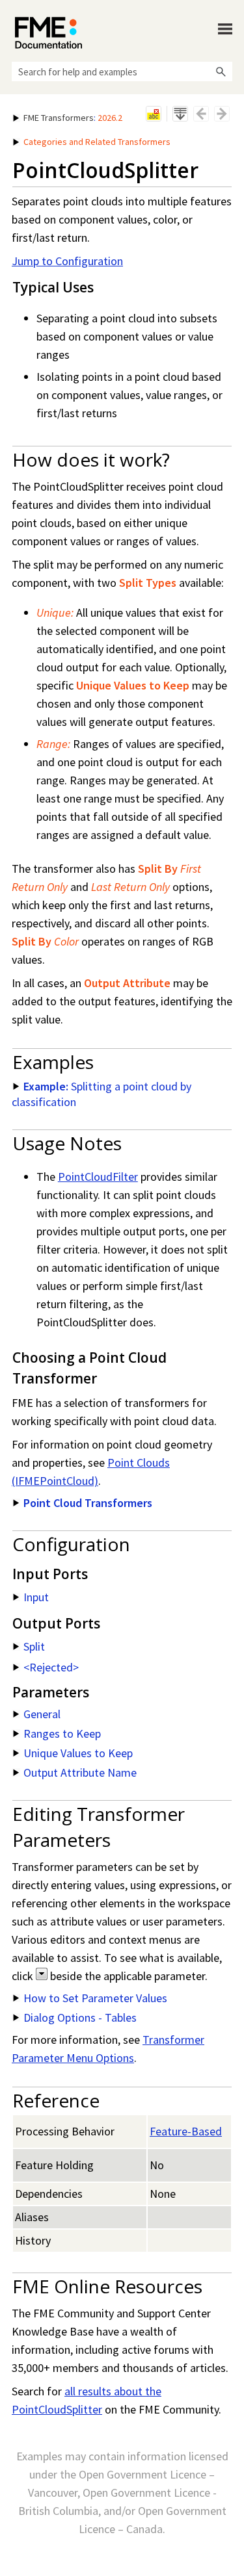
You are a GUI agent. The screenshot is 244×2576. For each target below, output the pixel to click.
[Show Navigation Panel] (225, 29)
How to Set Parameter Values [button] (95, 1998)
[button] (221, 71)
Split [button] (34, 1646)
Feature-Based (186, 2131)
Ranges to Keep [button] (62, 1733)
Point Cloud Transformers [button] (88, 1503)
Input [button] (36, 1597)
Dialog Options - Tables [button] (80, 2017)
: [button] (73, 118)
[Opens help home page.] (48, 33)
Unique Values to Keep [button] (78, 1753)
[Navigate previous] (201, 114)
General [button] (42, 1714)
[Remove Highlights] (154, 114)
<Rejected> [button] (51, 1667)
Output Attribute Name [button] (80, 1772)
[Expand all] (180, 114)
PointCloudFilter (98, 1177)
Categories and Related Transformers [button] (97, 142)
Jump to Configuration (67, 261)
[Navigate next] (222, 114)
